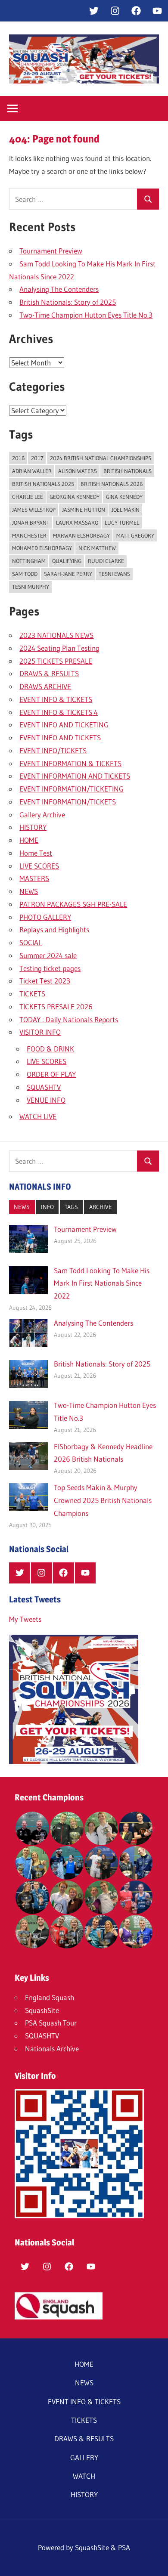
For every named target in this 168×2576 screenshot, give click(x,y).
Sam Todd (25, 574)
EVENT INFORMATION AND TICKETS (75, 776)
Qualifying (67, 561)
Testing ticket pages (50, 968)
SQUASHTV (44, 1087)
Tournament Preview (51, 251)
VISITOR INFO (40, 1032)
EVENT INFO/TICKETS (53, 750)
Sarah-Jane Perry (68, 574)
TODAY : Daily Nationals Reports (69, 1019)
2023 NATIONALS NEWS (56, 635)
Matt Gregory (135, 535)
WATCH (84, 2476)
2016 (18, 458)
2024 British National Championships (101, 458)
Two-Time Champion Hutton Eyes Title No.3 (86, 315)
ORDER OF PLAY (51, 1074)
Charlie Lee (28, 497)
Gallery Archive (42, 815)
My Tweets (25, 1619)
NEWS (29, 891)
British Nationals (128, 471)
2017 (37, 458)
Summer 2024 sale (48, 955)
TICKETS (32, 994)
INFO (47, 1207)
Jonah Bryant (31, 523)
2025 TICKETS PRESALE (56, 661)
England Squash (50, 1997)
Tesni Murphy (31, 587)
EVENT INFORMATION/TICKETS (68, 802)
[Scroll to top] (154, 2562)
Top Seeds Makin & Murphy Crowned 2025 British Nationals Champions (103, 1500)
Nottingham (29, 561)
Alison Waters (78, 471)
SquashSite (42, 2010)
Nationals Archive (52, 2049)
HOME (29, 840)
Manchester (29, 535)
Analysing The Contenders (59, 289)
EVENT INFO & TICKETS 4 (59, 712)
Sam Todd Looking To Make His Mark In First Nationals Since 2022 (102, 1283)
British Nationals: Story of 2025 (68, 302)
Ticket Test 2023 (45, 981)
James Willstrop (34, 510)
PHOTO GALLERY (45, 917)
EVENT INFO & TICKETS (56, 699)
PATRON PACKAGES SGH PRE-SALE (73, 904)
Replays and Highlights (54, 929)
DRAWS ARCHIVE (45, 686)
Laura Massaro (77, 523)
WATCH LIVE (38, 1116)
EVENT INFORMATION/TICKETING (72, 789)
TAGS (71, 1207)
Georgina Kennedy (75, 497)
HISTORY (33, 827)
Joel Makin (126, 510)
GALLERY (84, 2457)
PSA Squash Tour (51, 2023)
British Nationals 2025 (43, 484)
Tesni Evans (114, 574)
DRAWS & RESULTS (49, 673)
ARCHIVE (101, 1207)
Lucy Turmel (122, 523)
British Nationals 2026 (112, 484)
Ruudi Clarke (106, 561)
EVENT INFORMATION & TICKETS (70, 763)
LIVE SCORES (39, 866)
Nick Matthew (97, 548)
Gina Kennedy (124, 497)
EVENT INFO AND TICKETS (60, 738)
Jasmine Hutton (84, 510)
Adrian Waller (32, 471)
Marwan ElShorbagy (81, 535)
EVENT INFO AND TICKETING (64, 725)
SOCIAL (31, 942)
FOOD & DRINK (50, 1049)
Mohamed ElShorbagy (42, 548)
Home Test (36, 853)
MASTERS (34, 878)
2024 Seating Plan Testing (59, 648)
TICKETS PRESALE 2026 (56, 1007)
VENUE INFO (46, 1100)
